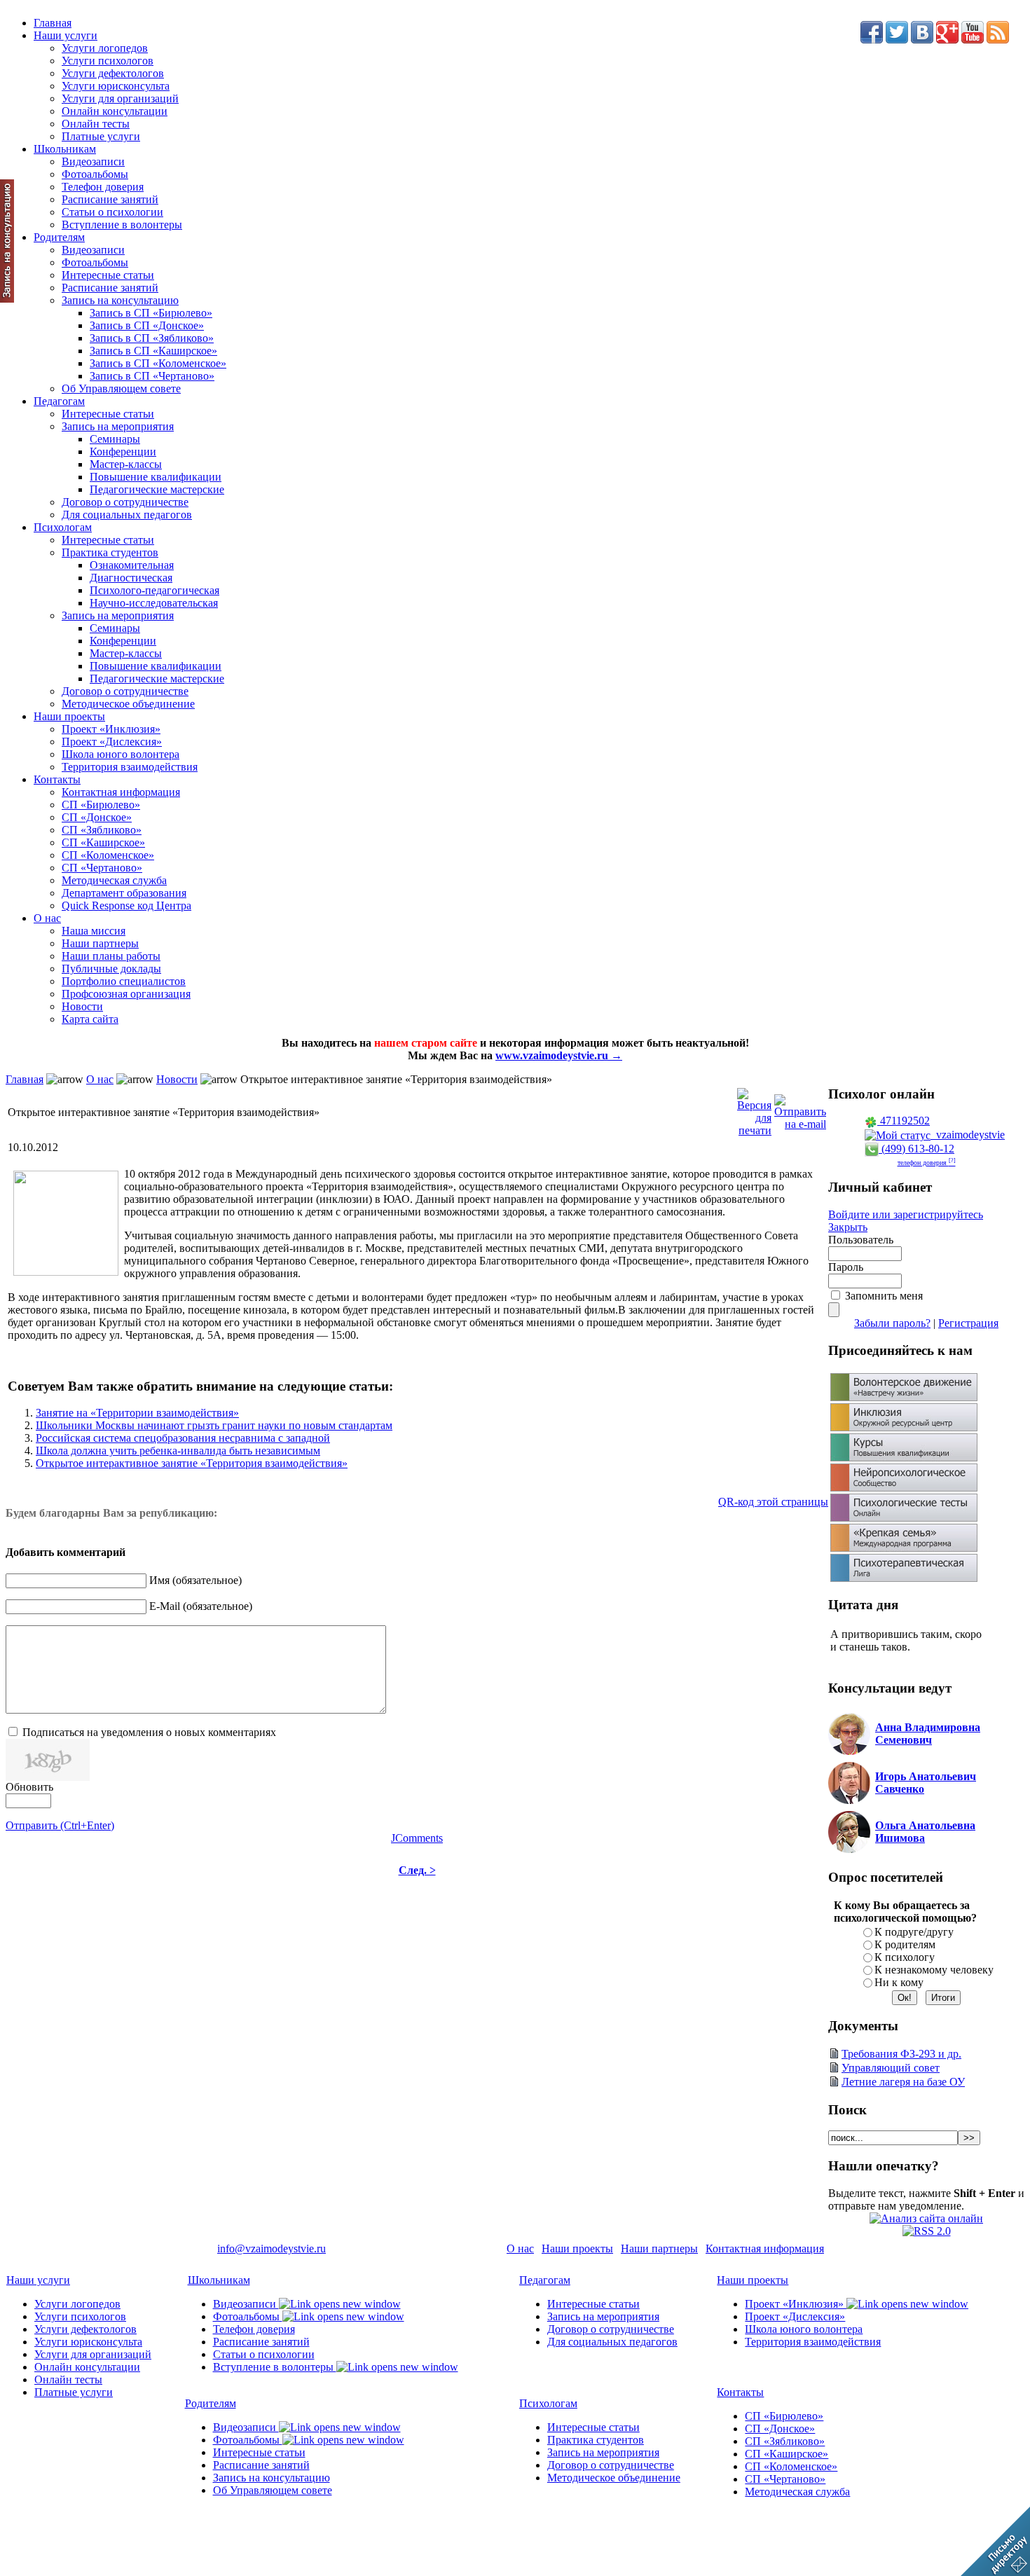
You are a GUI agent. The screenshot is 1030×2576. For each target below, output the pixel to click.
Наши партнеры (100, 943)
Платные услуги (101, 136)
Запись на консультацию (120, 300)
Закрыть (848, 1227)
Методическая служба (114, 880)
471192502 (904, 1121)
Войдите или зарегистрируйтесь (906, 1214)
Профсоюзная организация (126, 994)
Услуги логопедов (105, 48)
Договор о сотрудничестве (125, 502)
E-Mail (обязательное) (201, 1606)
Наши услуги (66, 35)
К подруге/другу (914, 1932)
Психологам (63, 527)
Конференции (123, 452)
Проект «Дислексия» (112, 742)
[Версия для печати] (754, 1109)
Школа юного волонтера (121, 754)
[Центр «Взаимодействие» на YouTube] (973, 40)
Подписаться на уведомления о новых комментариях (149, 1732)
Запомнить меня (884, 1296)
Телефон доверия (103, 187)
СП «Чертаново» (102, 868)
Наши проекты (69, 716)
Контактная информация (121, 792)
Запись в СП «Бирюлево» (151, 313)
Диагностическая (131, 578)
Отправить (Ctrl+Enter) (60, 1825)
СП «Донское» (97, 817)
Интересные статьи (108, 275)
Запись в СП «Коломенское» (158, 363)
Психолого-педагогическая (154, 590)
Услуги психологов (108, 61)
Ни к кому (899, 1982)
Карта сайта (90, 1019)
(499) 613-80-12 (916, 1149)
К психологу (905, 1957)
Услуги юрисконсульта (116, 86)
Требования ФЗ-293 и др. (901, 2054)
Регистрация (968, 1323)
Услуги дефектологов (113, 73)
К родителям (905, 1944)
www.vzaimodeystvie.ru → (559, 1055)
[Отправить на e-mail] (800, 1109)
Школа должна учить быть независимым (178, 1451)
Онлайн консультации (115, 111)
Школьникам (65, 149)
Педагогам (59, 401)
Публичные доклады (111, 969)
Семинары (115, 439)
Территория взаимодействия (130, 767)
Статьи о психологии (112, 212)
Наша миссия (94, 931)
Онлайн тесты (96, 124)
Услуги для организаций (120, 98)
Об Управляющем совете (121, 388)
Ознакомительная (132, 565)
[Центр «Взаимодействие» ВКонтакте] (922, 40)
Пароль (846, 1267)
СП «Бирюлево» (101, 805)
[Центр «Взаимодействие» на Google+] (947, 40)
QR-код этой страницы (773, 1502)
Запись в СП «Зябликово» (152, 338)
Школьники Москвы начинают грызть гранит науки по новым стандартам (214, 1425)
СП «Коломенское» (108, 855)
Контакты (57, 779)
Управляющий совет (891, 2068)
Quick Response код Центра (126, 905)
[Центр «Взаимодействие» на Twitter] (897, 40)
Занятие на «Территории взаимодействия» (137, 1413)
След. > (417, 1870)
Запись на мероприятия (118, 426)
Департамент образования (124, 893)
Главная (53, 23)
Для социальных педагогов (127, 515)
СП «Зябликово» (102, 830)
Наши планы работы (111, 956)
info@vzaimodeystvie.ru (272, 2248)
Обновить (29, 1787)
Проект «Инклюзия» (111, 729)
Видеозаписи (93, 161)
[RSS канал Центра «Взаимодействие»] (998, 40)
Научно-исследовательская (154, 603)
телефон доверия (927, 1163)
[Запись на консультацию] (7, 299)
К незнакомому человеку (934, 1970)
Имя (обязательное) (195, 1580)
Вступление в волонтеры (122, 225)
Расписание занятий (110, 199)
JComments (417, 1838)
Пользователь (861, 1240)
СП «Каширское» (103, 842)
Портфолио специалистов (124, 981)
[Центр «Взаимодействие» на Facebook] (872, 40)
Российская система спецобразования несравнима (183, 1438)
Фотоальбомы (95, 174)
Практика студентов (110, 552)
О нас (47, 918)
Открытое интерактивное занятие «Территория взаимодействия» (192, 1463)
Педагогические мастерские (157, 489)
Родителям (59, 237)
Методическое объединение (128, 704)
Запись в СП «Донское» (147, 325)
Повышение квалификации (156, 477)
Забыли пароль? (892, 1323)
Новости (82, 1006)
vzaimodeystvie (968, 1135)
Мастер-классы (126, 464)
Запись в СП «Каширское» (153, 351)
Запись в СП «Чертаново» (152, 376)
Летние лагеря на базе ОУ (903, 2082)
